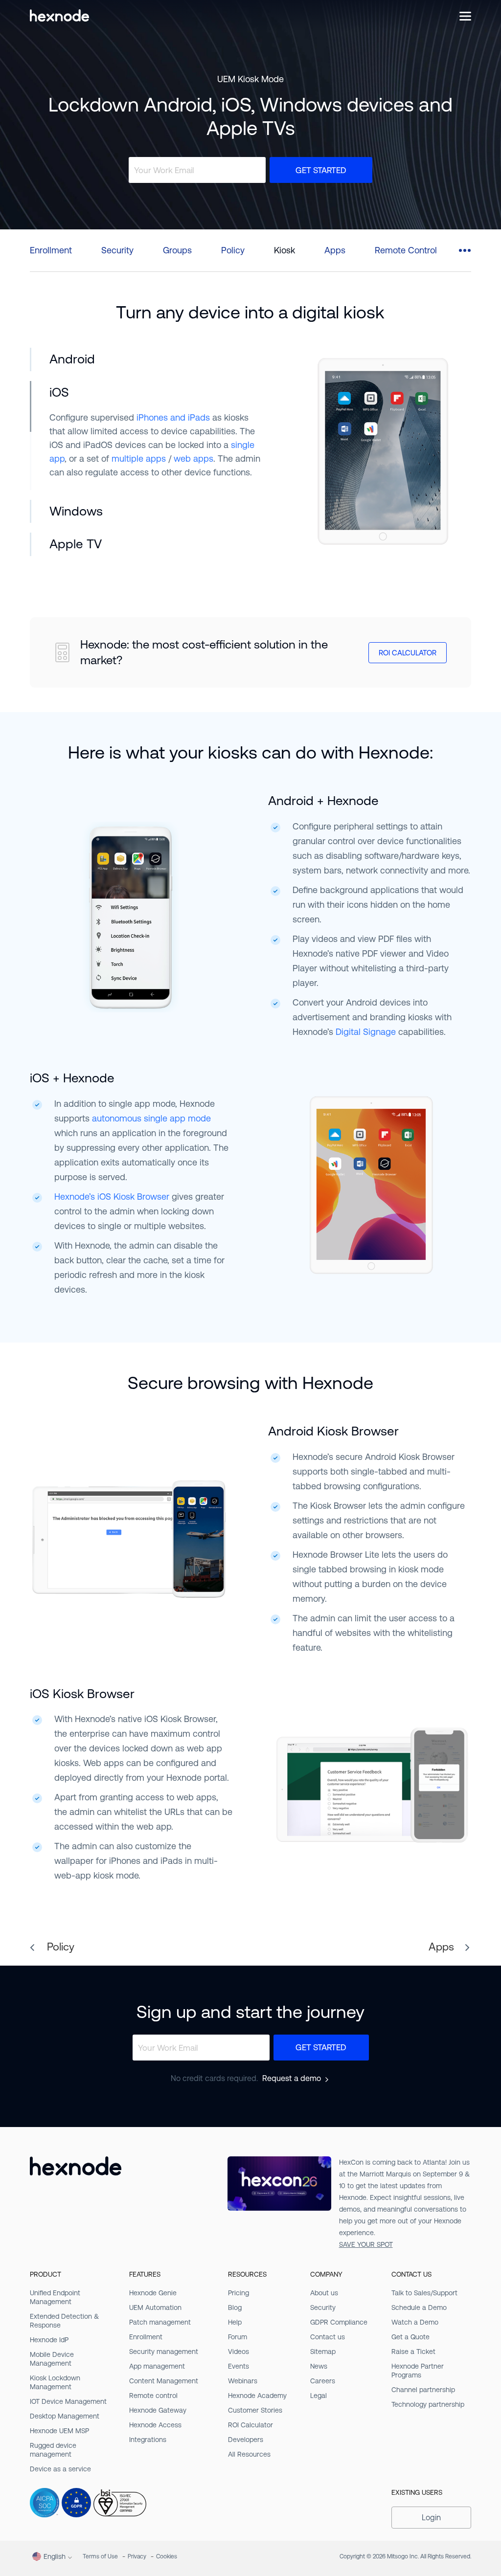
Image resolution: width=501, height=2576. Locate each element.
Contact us (328, 2337)
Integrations (148, 2440)
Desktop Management (65, 2416)
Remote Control (406, 250)
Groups (177, 250)
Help (235, 2322)
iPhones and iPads (173, 417)
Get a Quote (410, 2337)
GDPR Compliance (339, 2322)
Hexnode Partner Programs (418, 2371)
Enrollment (51, 250)
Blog (235, 2307)
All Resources (249, 2454)
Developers (246, 2440)
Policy (233, 250)
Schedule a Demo (419, 2307)
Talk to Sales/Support (424, 2293)
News (319, 2366)
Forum (238, 2337)
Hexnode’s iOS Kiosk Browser (112, 1197)
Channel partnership (423, 2390)
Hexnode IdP (49, 2340)
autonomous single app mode (151, 1118)
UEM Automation (155, 2307)
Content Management (164, 2381)
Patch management (160, 2322)
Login (431, 2518)
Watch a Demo (415, 2322)
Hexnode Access (155, 2425)
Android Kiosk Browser (333, 1431)
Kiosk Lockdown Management (55, 2382)
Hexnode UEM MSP (59, 2431)
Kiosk (285, 250)
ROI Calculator (408, 653)
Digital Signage (366, 1032)
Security (117, 250)
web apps (194, 459)
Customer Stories (255, 2410)
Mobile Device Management (52, 2359)
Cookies (167, 2556)
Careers (323, 2381)
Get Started (321, 170)
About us (324, 2293)
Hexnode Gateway (158, 2410)
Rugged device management (53, 2450)
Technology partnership (428, 2404)
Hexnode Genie (153, 2293)
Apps (335, 250)
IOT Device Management (68, 2401)
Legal (319, 2396)
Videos (239, 2352)
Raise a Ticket (413, 2352)
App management (157, 2366)
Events (239, 2366)
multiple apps (139, 459)
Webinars (243, 2381)
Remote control (153, 2396)
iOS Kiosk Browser (82, 1694)
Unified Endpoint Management (55, 2297)
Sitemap (323, 2352)
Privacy (137, 2556)
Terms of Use (100, 2556)
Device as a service (60, 2469)
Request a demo (292, 2079)
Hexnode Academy (257, 2396)
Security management (164, 2352)
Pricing (239, 2293)
